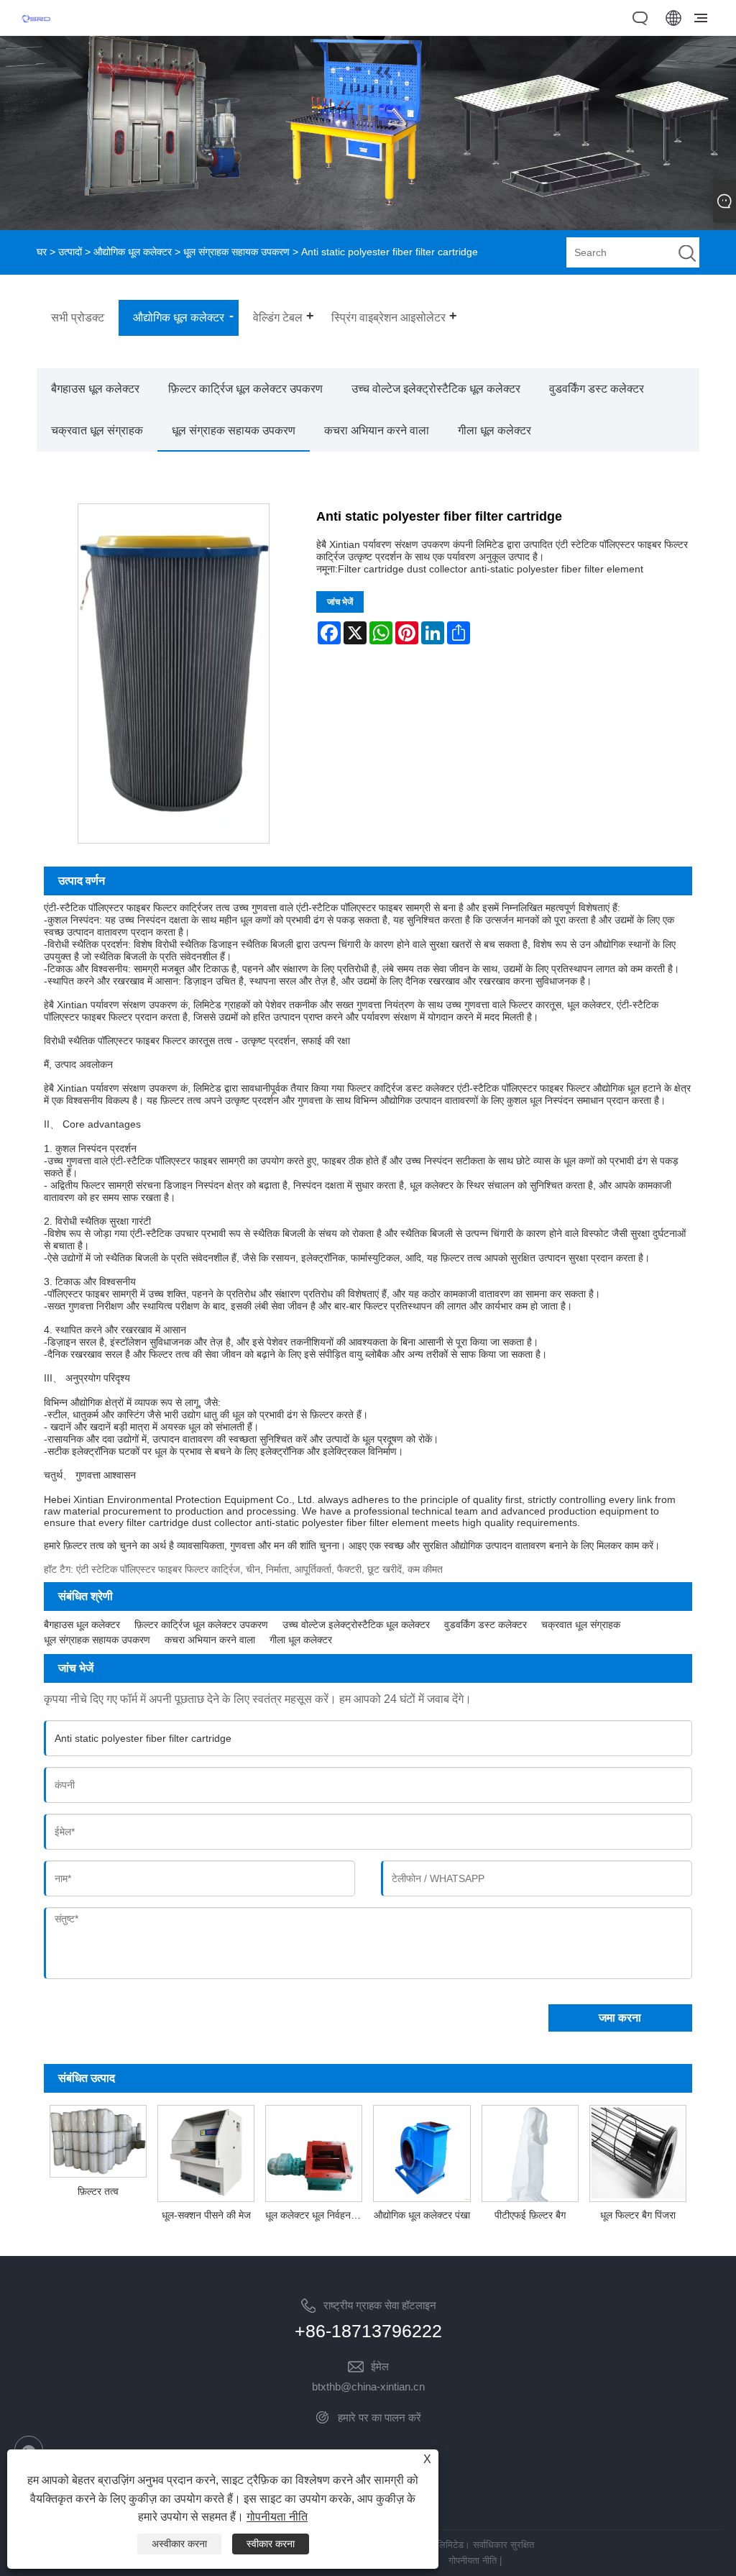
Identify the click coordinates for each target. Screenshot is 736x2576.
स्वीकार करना (271, 2544)
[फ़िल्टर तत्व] (98, 2139)
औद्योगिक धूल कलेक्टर (133, 252)
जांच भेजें (340, 602)
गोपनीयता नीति (473, 2561)
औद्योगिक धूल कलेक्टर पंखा (422, 2215)
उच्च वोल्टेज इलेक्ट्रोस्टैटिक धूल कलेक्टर (436, 389)
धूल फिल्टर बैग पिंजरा (638, 2215)
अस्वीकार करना (179, 2544)
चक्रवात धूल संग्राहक (97, 430)
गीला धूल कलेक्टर (494, 430)
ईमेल (380, 2366)
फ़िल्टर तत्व (98, 2191)
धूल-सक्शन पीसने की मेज (206, 2215)
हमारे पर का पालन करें (379, 2417)
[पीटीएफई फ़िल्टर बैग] (530, 2152)
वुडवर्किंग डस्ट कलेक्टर (597, 389)
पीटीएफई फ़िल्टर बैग (530, 2215)
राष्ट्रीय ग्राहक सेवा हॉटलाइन (380, 2305)
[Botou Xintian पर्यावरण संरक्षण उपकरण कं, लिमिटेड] (36, 27)
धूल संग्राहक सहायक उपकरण (236, 252)
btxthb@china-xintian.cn (368, 2387)
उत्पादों (70, 252)
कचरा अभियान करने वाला (377, 430)
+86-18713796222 (368, 2331)
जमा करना (620, 2018)
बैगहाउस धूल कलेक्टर (95, 389)
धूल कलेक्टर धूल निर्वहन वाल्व (317, 2215)
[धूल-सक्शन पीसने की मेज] (206, 2152)
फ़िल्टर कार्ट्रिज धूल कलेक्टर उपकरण (245, 389)
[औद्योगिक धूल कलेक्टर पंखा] (422, 2152)
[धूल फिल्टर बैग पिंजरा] (638, 2152)
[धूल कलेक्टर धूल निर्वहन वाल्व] (314, 2152)
